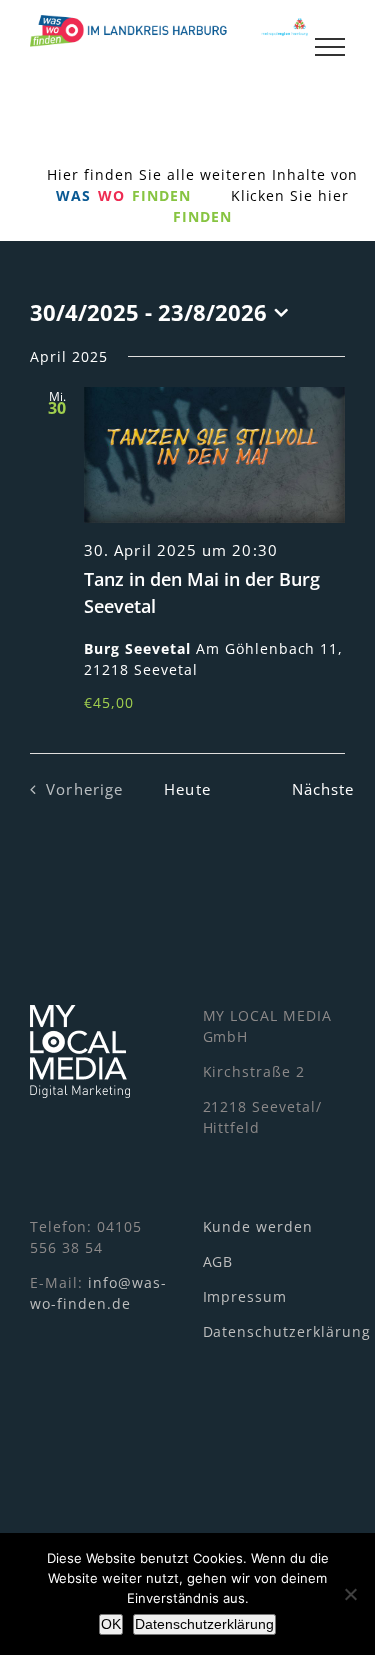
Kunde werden (258, 1226)
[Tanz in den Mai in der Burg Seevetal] (214, 455)
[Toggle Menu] (330, 47)
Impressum (245, 1296)
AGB (218, 1261)
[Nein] (350, 1594)
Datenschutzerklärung (287, 1331)
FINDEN (202, 216)
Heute (187, 789)
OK (111, 1624)
